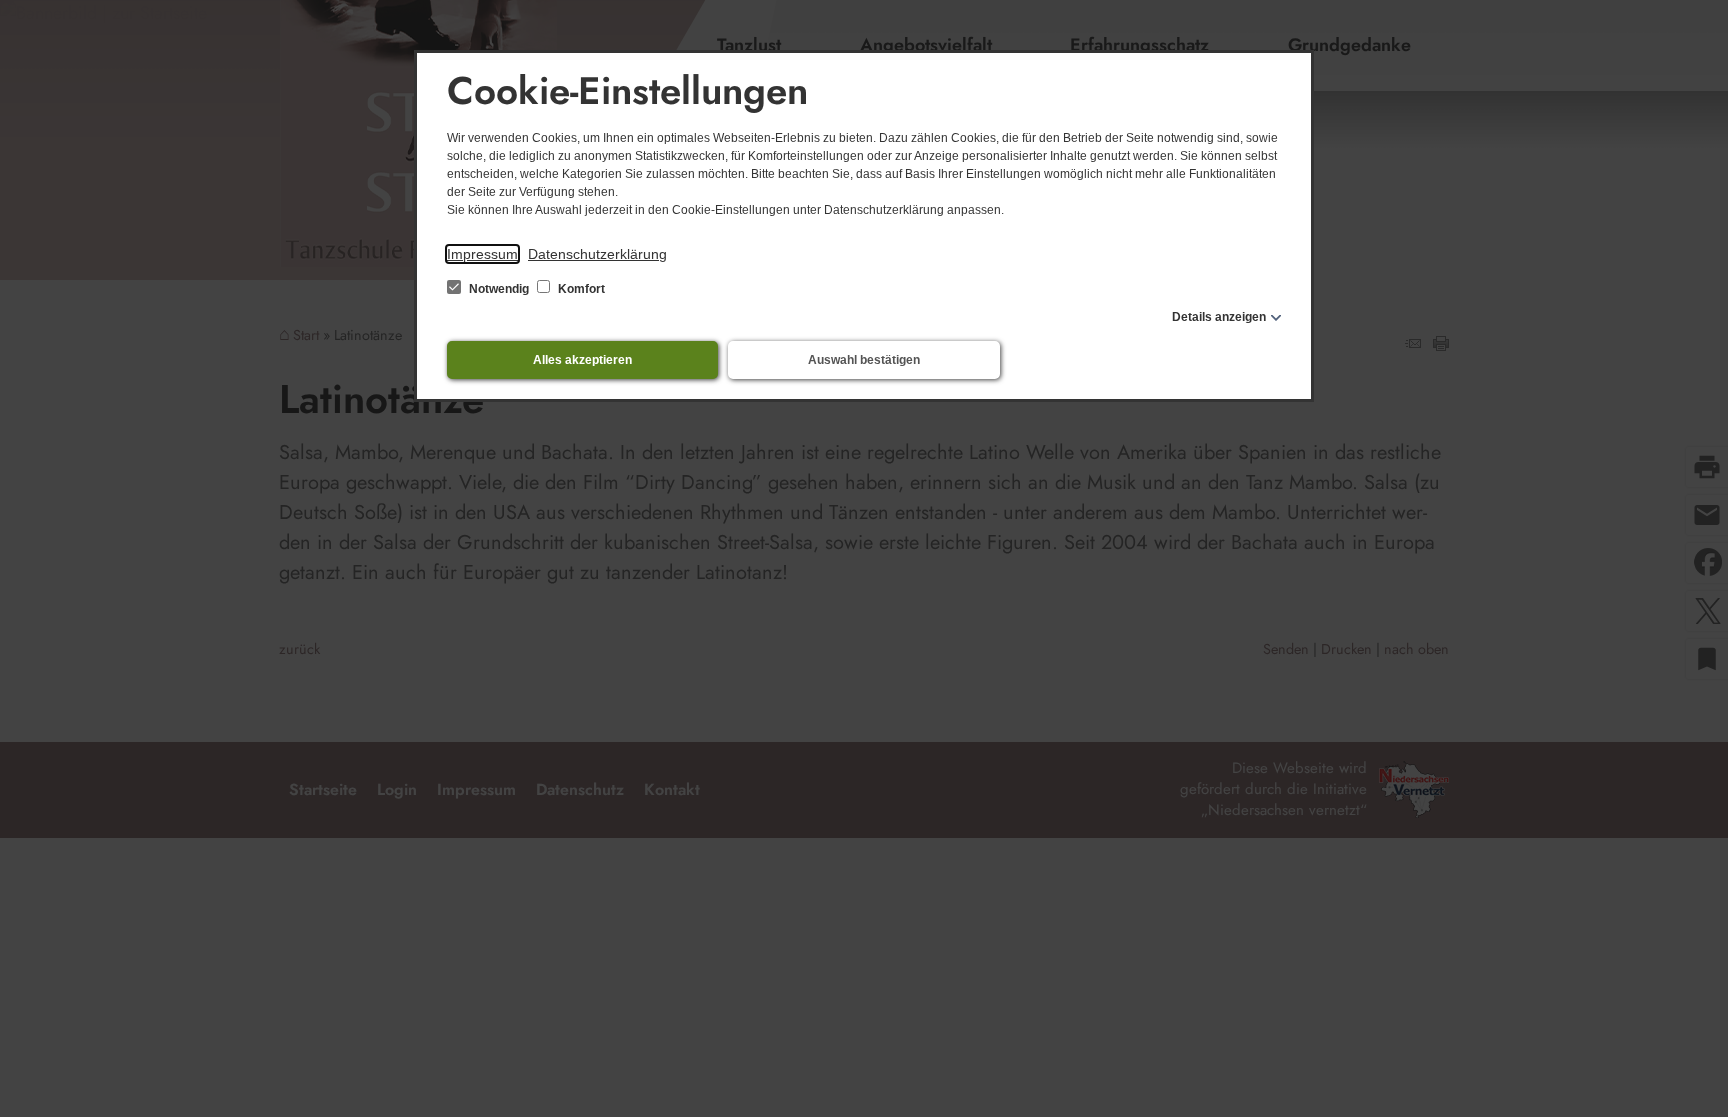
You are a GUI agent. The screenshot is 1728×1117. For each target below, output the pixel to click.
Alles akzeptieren (582, 360)
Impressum (482, 254)
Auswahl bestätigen (864, 360)
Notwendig (499, 289)
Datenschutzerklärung (597, 254)
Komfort (580, 289)
